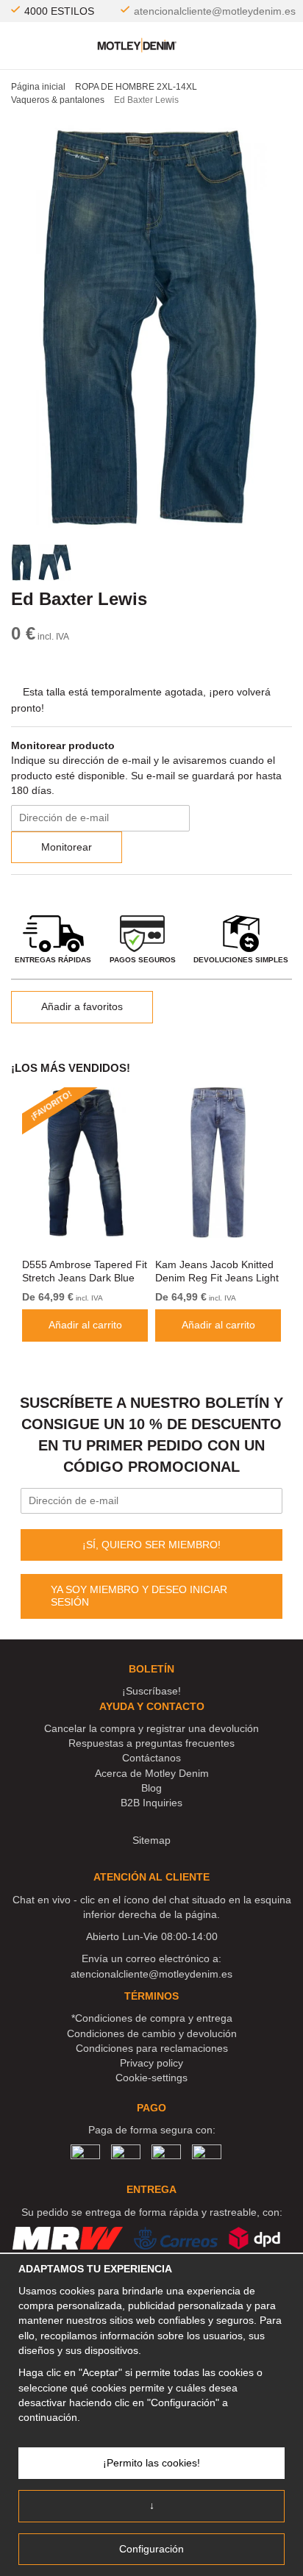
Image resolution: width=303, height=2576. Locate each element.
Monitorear (67, 847)
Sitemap (151, 1840)
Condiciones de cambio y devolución (152, 2033)
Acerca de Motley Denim (152, 1773)
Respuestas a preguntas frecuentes (151, 1743)
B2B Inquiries (151, 1803)
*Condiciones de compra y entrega (152, 2018)
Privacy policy (151, 2063)
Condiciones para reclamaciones (152, 2048)
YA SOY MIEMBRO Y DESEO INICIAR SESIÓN (139, 1596)
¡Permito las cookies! (151, 2463)
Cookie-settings (151, 2078)
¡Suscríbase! (151, 1691)
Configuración (151, 2549)
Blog (151, 1788)
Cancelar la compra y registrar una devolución (151, 1728)
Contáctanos (151, 1758)
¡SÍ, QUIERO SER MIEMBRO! (151, 1545)
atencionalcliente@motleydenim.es (215, 11)
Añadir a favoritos (82, 1006)
